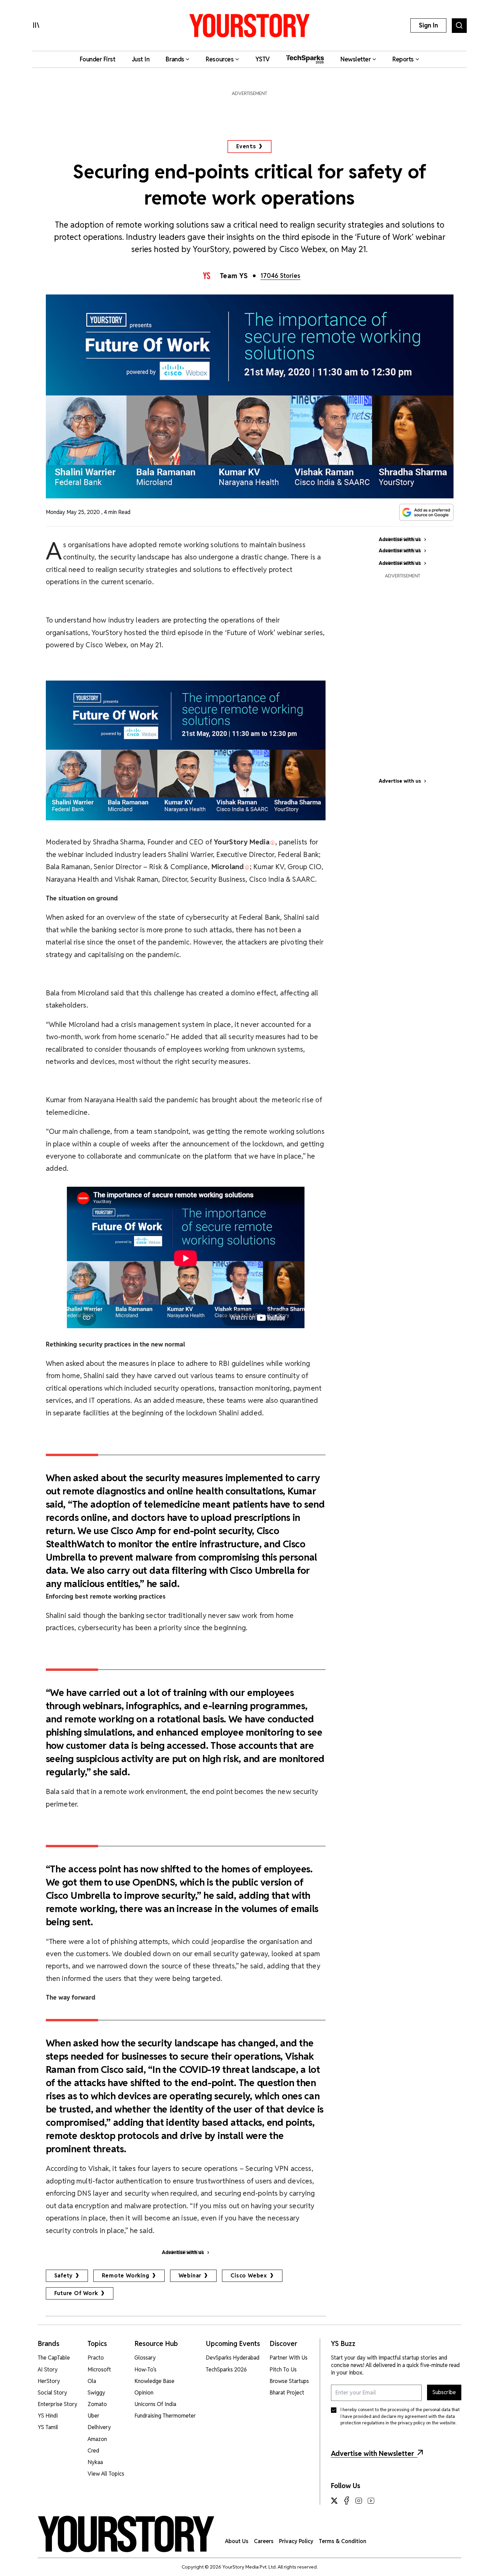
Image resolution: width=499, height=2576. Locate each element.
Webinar (190, 2276)
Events (246, 146)
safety (64, 2276)
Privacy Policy (296, 2541)
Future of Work (76, 2293)
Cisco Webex (249, 2276)
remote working (125, 2276)
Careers (264, 2541)
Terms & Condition (343, 2541)
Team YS (234, 276)
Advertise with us (400, 781)
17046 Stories (280, 276)
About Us (237, 2541)
